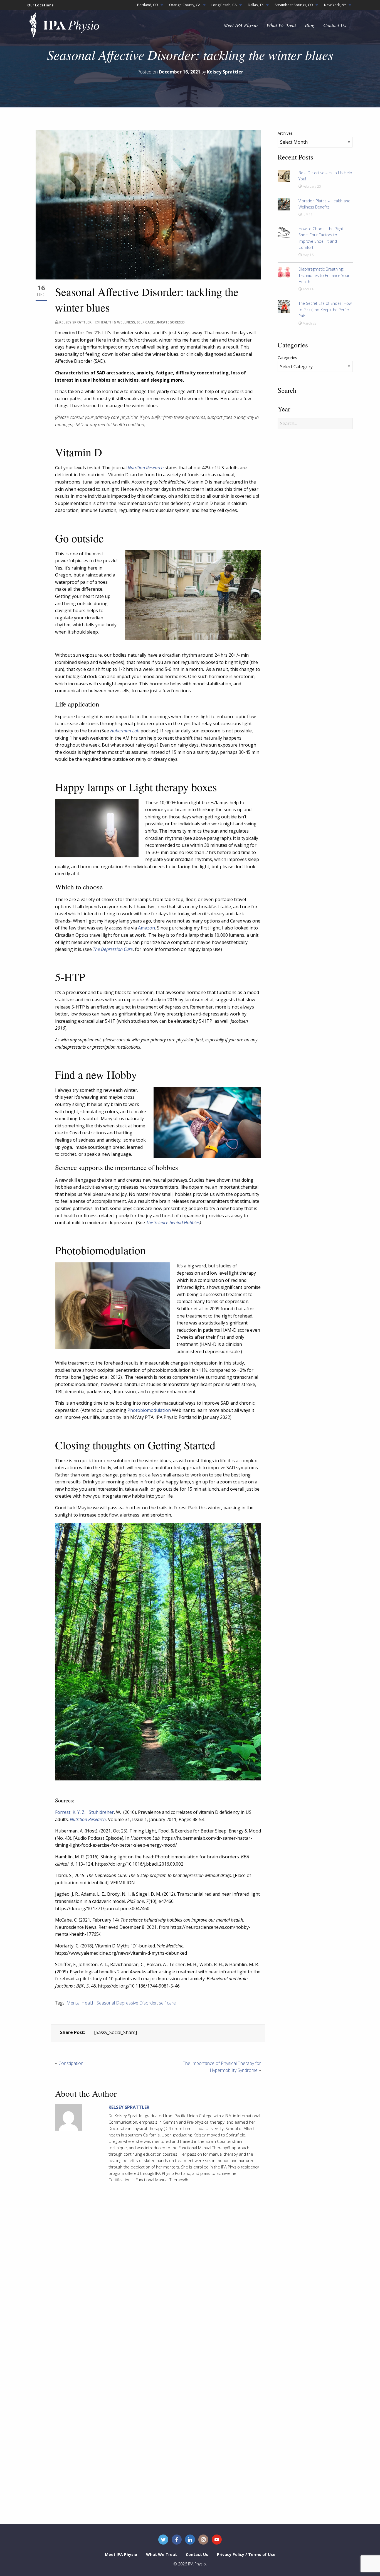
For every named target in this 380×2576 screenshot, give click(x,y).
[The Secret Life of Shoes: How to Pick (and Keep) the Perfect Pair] (284, 306)
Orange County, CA (185, 5)
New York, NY (335, 5)
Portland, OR (148, 5)
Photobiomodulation (149, 1410)
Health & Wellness (117, 322)
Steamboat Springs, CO (294, 5)
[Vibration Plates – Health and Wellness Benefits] (284, 203)
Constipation (71, 2063)
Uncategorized (170, 322)
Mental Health (81, 2003)
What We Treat (281, 25)
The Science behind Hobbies (173, 1223)
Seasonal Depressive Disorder (127, 2003)
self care (167, 2003)
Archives (285, 133)
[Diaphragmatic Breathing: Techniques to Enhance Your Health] (284, 272)
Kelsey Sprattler (75, 322)
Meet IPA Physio (241, 25)
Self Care (145, 322)
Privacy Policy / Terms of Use (246, 2554)
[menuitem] (149, 5)
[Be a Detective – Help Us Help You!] (284, 176)
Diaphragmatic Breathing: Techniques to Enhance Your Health (324, 275)
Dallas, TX (256, 5)
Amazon (146, 928)
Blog (310, 25)
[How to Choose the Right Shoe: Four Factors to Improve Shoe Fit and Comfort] (284, 232)
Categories (287, 358)
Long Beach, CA (224, 5)
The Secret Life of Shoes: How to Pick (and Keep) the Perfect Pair (325, 310)
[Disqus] (158, 2281)
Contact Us (335, 25)
